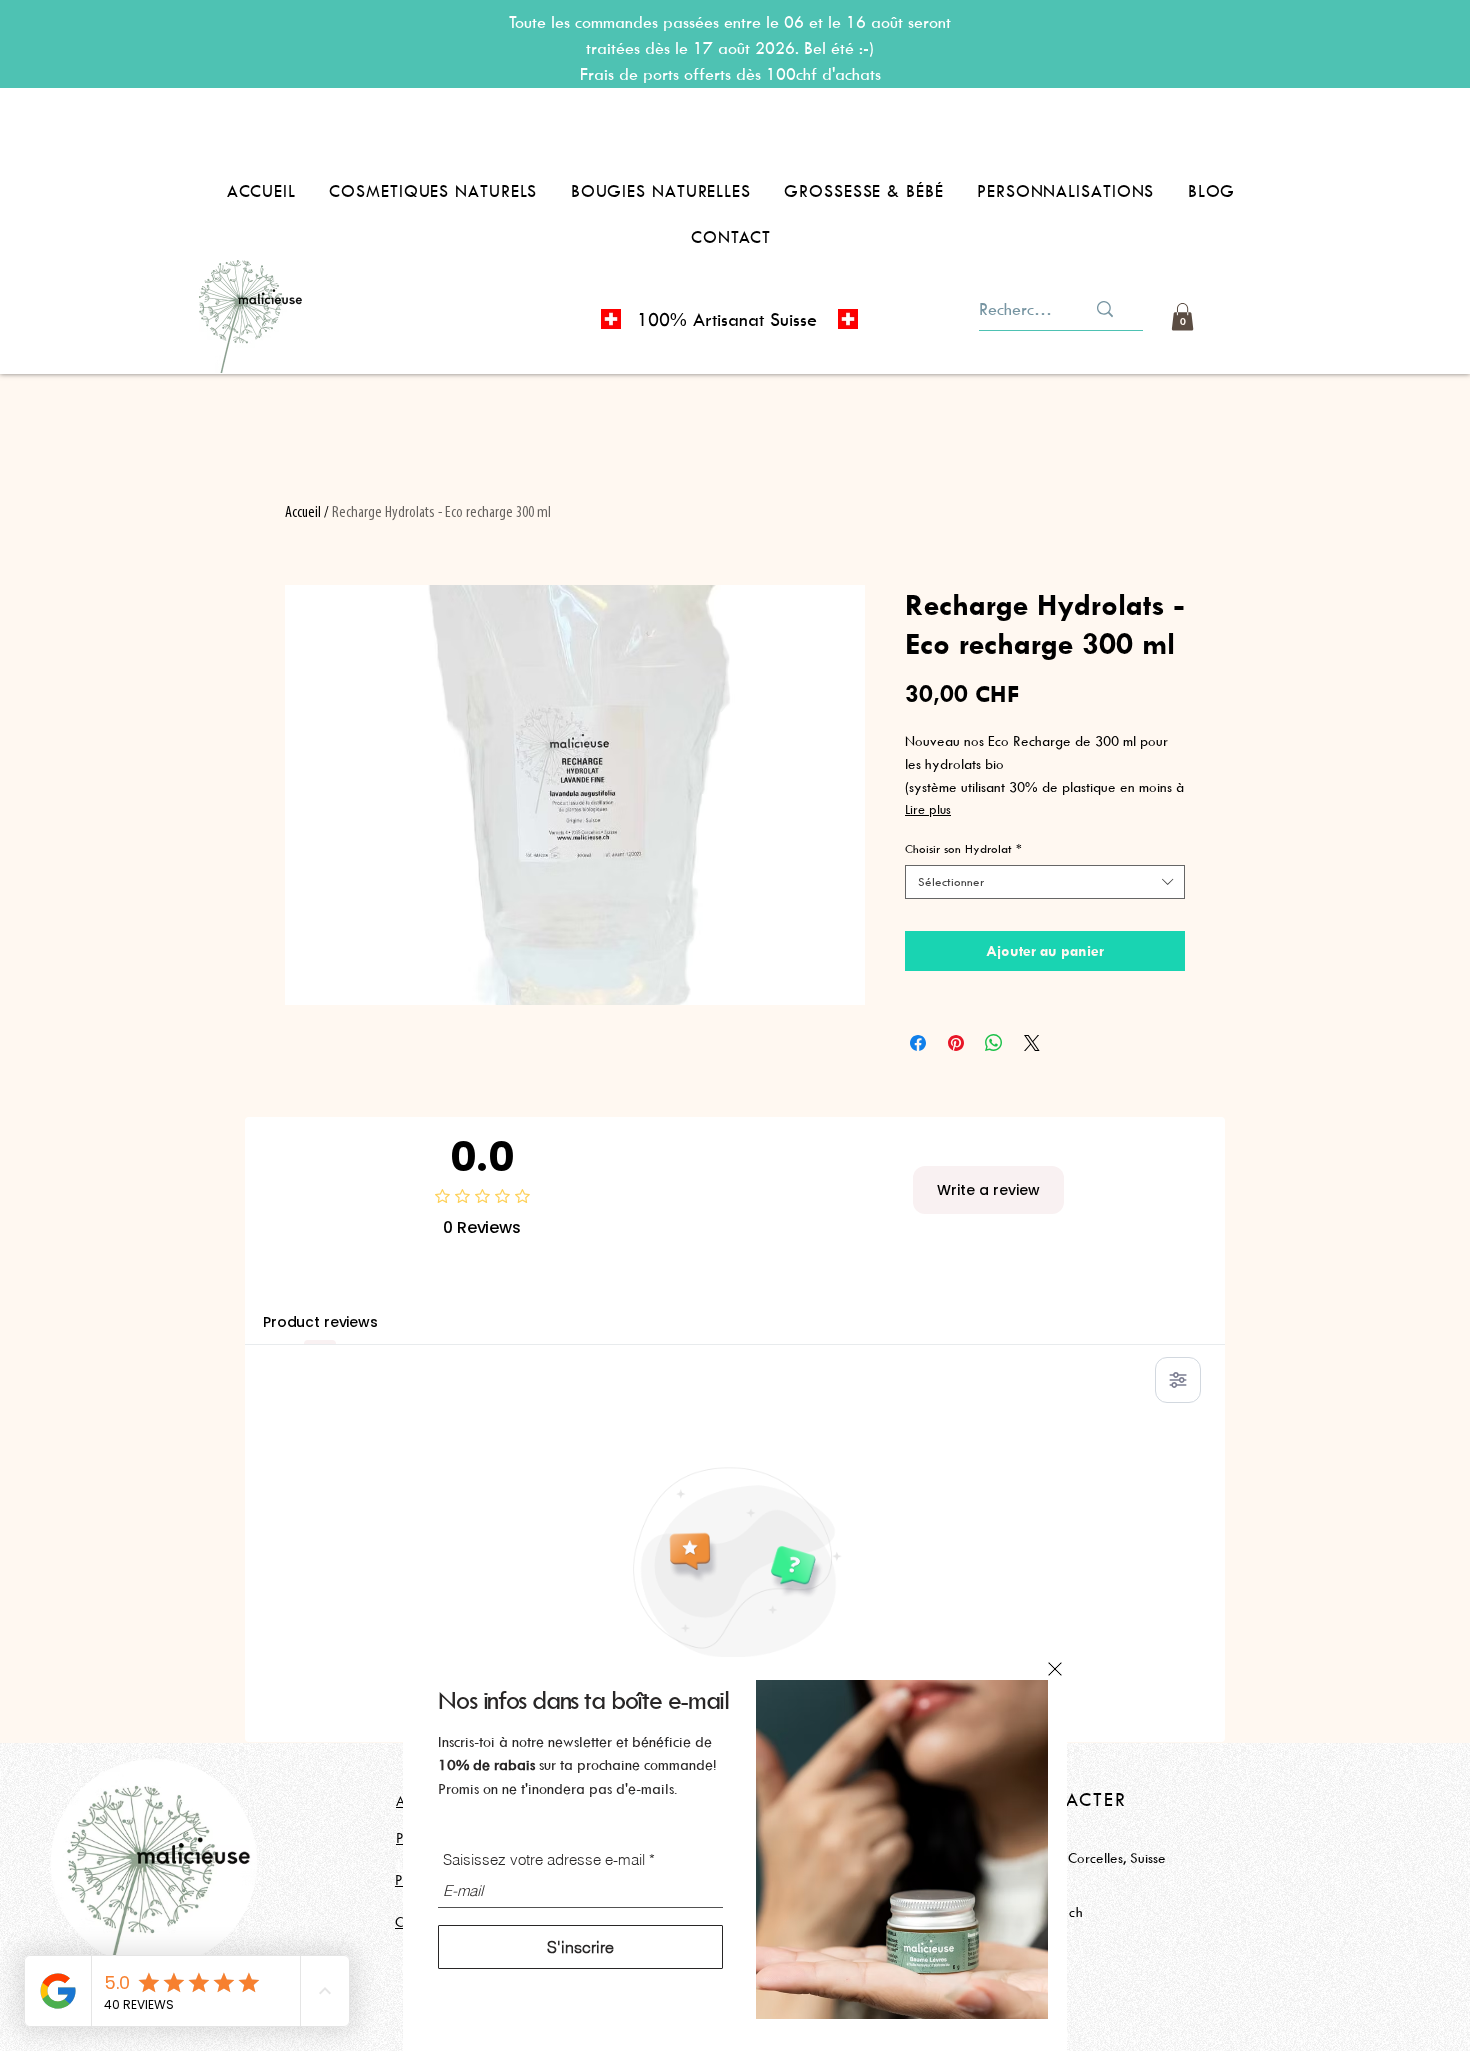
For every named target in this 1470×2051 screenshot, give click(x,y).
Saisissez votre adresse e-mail (544, 1859)
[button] (1055, 1669)
